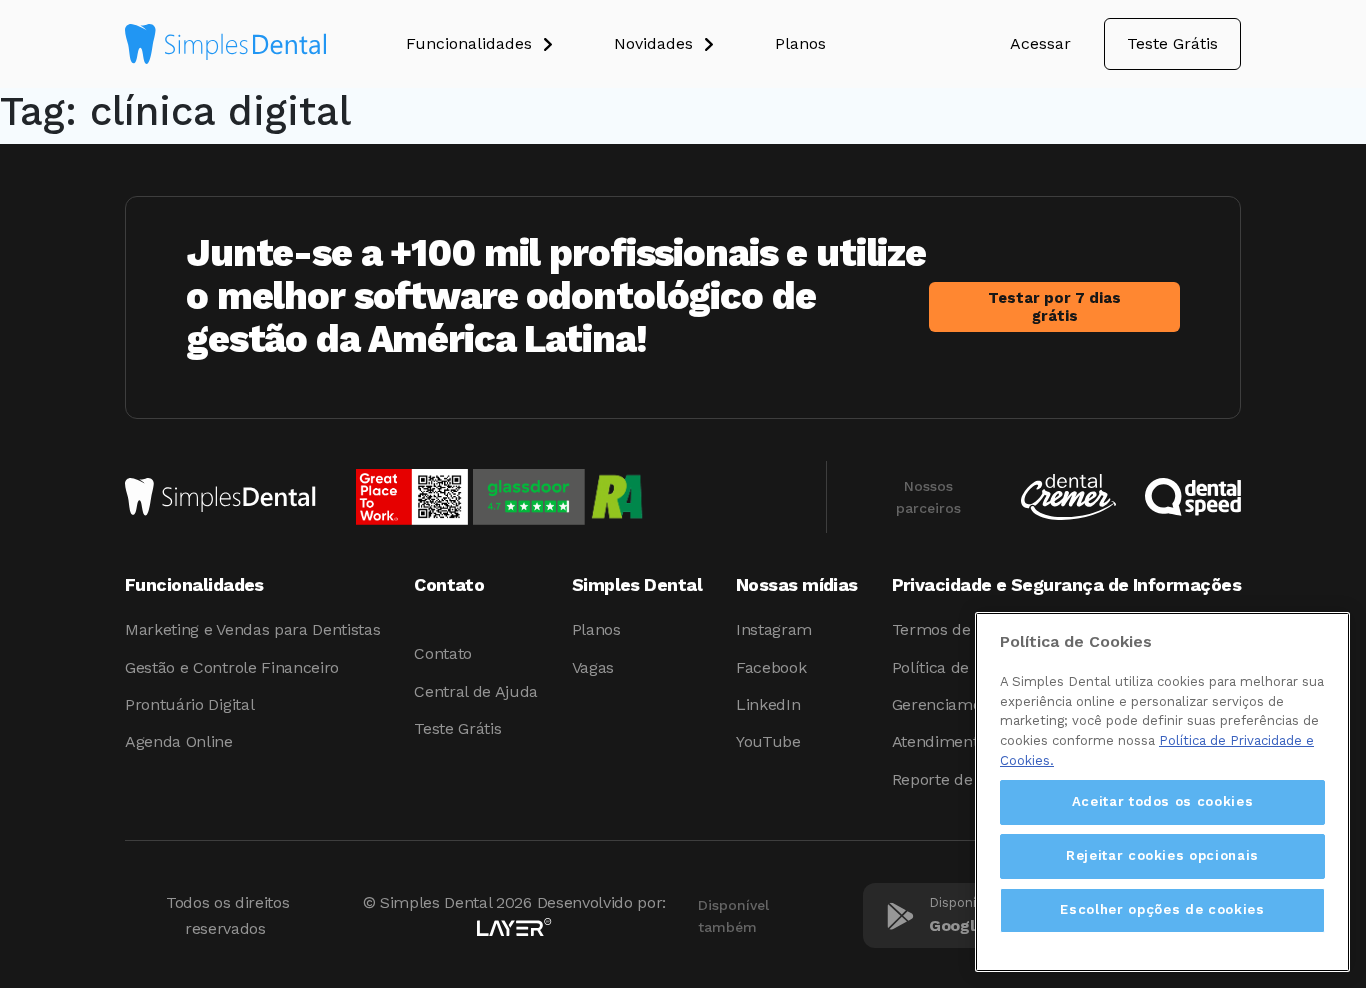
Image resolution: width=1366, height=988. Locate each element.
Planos (596, 629)
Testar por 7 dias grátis (1054, 307)
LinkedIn (768, 704)
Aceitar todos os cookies (1163, 801)
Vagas (593, 667)
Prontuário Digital (189, 704)
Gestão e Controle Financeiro (232, 667)
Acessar (1040, 43)
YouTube (768, 741)
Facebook (771, 667)
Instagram (774, 629)
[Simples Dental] (225, 44)
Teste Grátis (1172, 43)
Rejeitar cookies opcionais (1162, 855)
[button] (510, 44)
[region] (1162, 792)
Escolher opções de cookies (1162, 909)
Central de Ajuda (476, 691)
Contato (443, 653)
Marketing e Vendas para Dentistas (252, 629)
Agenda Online (179, 741)
